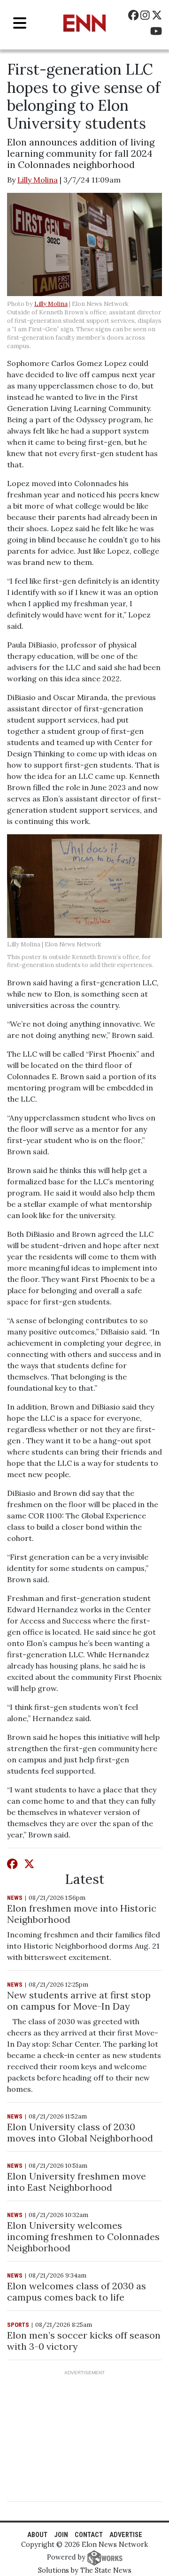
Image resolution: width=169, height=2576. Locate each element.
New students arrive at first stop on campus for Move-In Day (79, 2001)
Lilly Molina (38, 180)
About (37, 2535)
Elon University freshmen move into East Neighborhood (77, 2182)
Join (61, 2535)
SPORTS (18, 2325)
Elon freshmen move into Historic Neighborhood (82, 1914)
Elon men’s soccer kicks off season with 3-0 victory (84, 2341)
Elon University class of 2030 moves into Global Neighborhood (80, 2132)
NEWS (15, 1898)
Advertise (126, 2535)
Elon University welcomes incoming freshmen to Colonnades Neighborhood (83, 2237)
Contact (89, 2535)
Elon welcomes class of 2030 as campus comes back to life (77, 2291)
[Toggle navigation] (20, 23)
